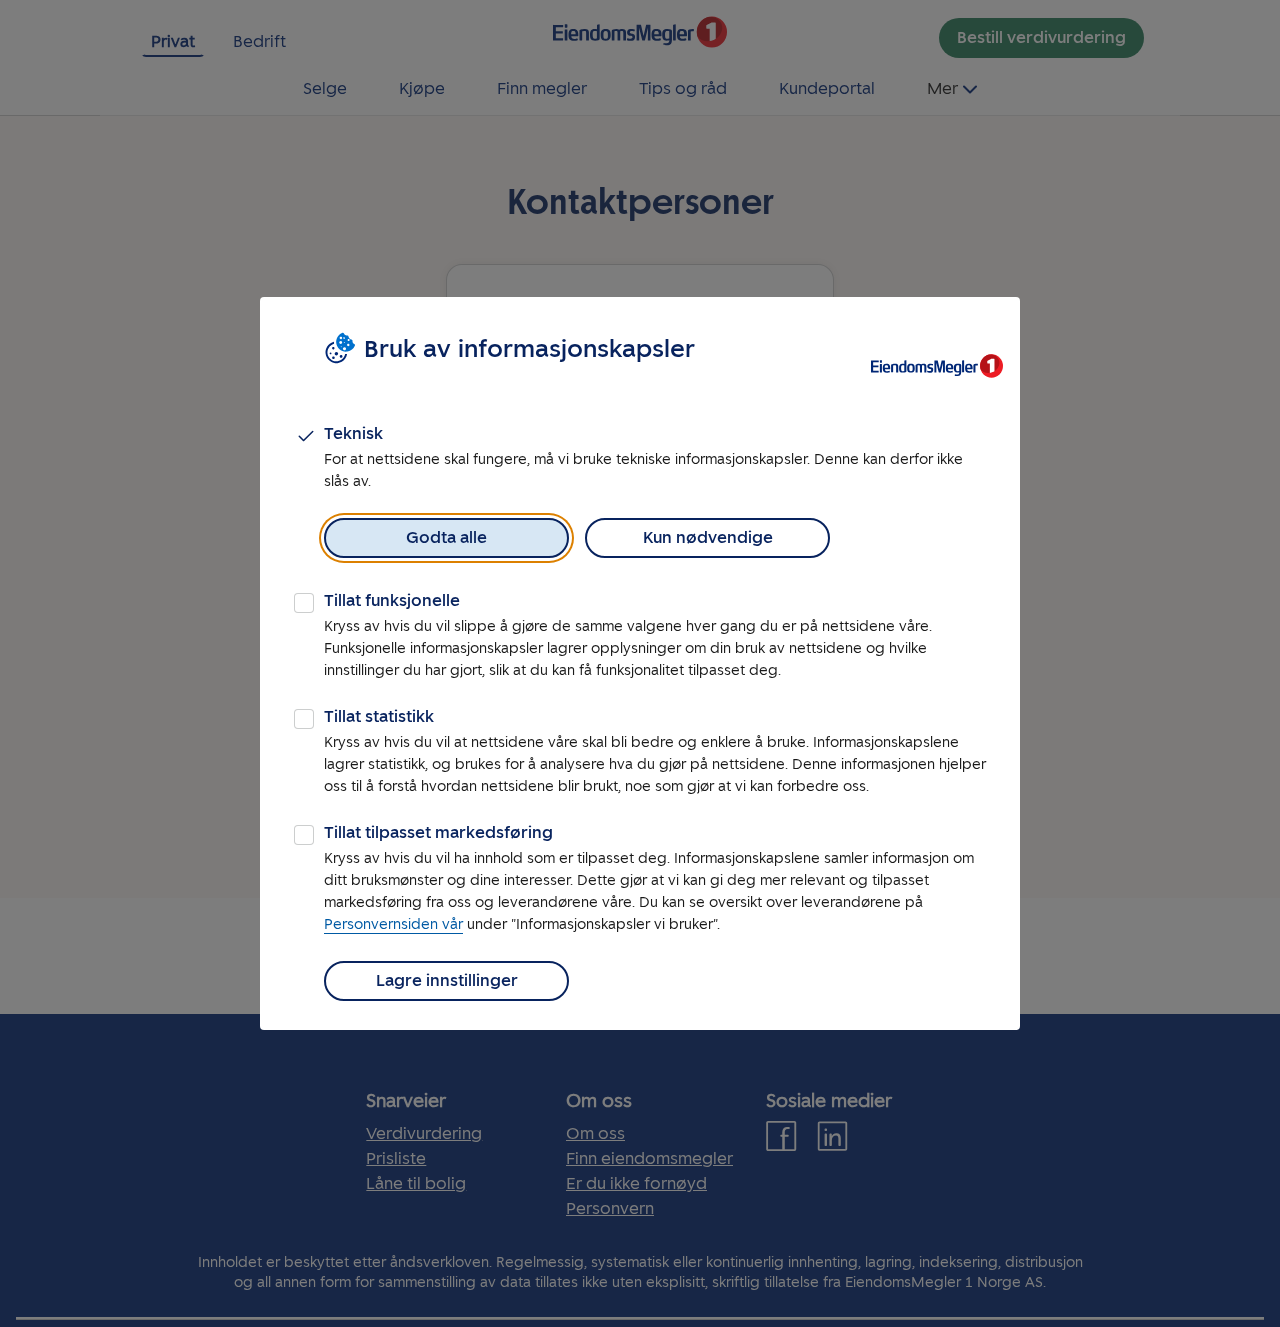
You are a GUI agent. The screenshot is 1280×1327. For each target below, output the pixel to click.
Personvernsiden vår (393, 924)
